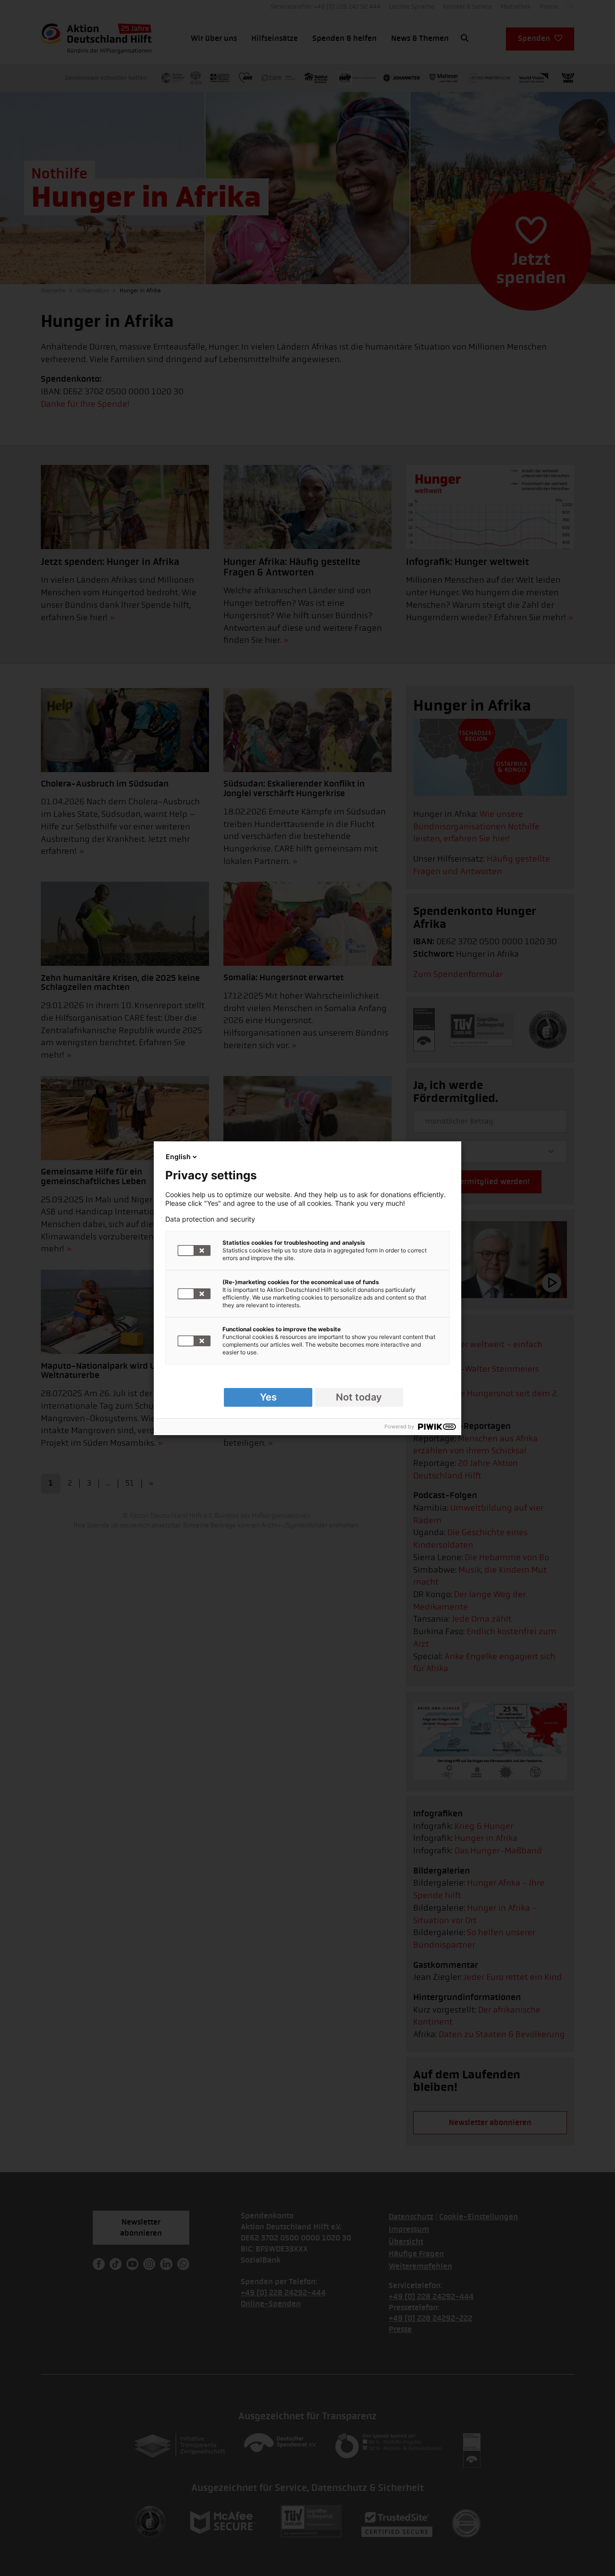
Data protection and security (210, 1219)
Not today (359, 1397)
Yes (268, 1397)
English (178, 1157)
